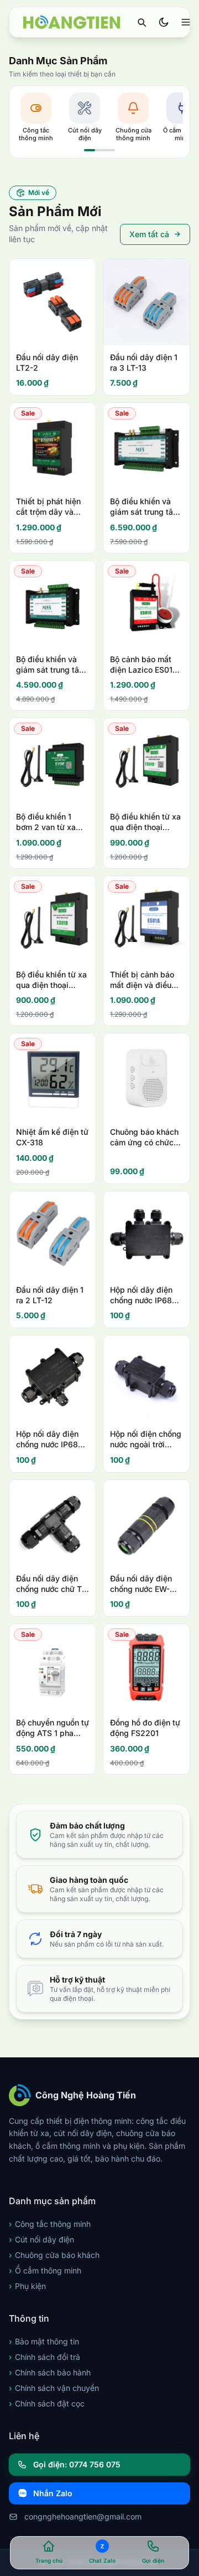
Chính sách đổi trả (44, 2357)
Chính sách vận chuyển (54, 2388)
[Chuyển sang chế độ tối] (164, 22)
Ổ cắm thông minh (45, 2270)
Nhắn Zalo (53, 2493)
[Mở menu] (186, 22)
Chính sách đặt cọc (47, 2403)
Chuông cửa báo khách (54, 2255)
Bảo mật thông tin (44, 2341)
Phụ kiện (27, 2286)
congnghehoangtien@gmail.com (83, 2516)
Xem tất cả (149, 234)
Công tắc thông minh (50, 2224)
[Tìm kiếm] (142, 22)
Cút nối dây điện (41, 2239)
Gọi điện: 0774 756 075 (77, 2464)
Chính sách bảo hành (50, 2372)
